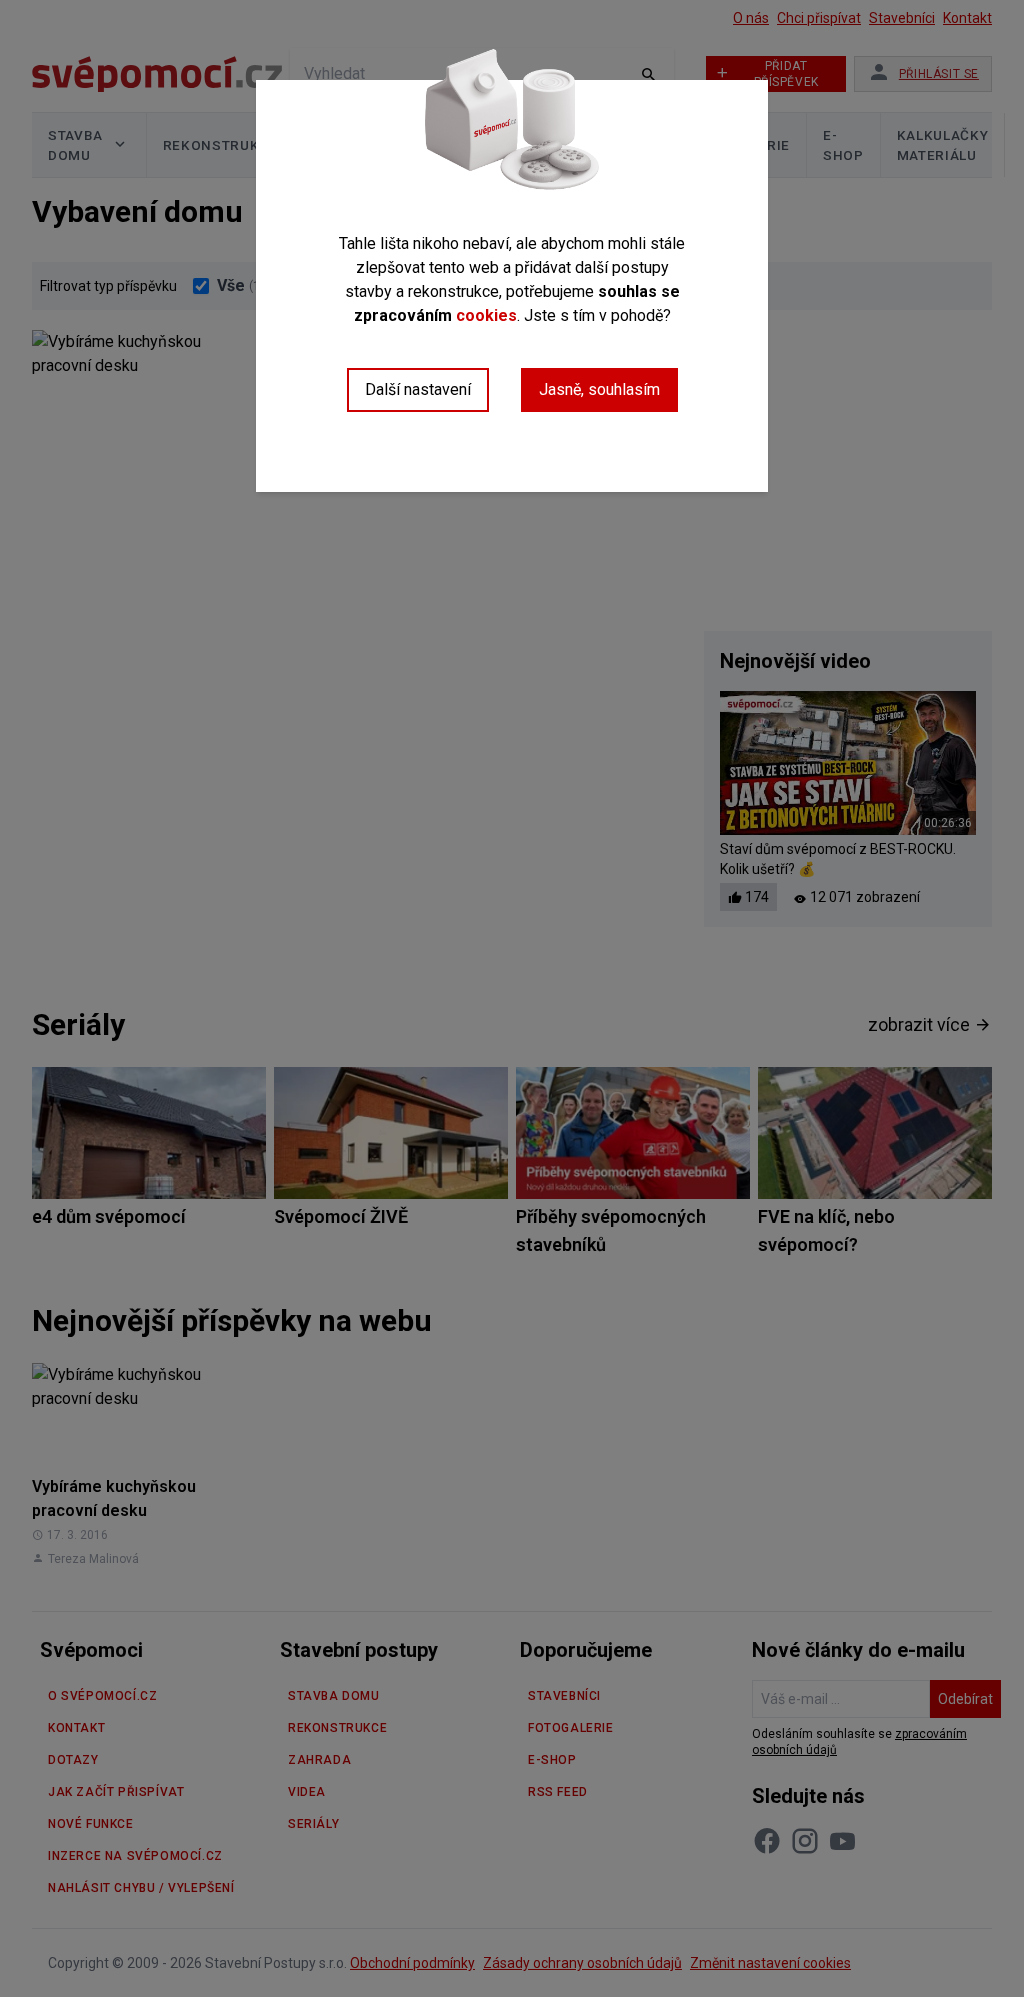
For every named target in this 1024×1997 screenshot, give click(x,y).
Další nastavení (418, 389)
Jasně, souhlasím (599, 389)
